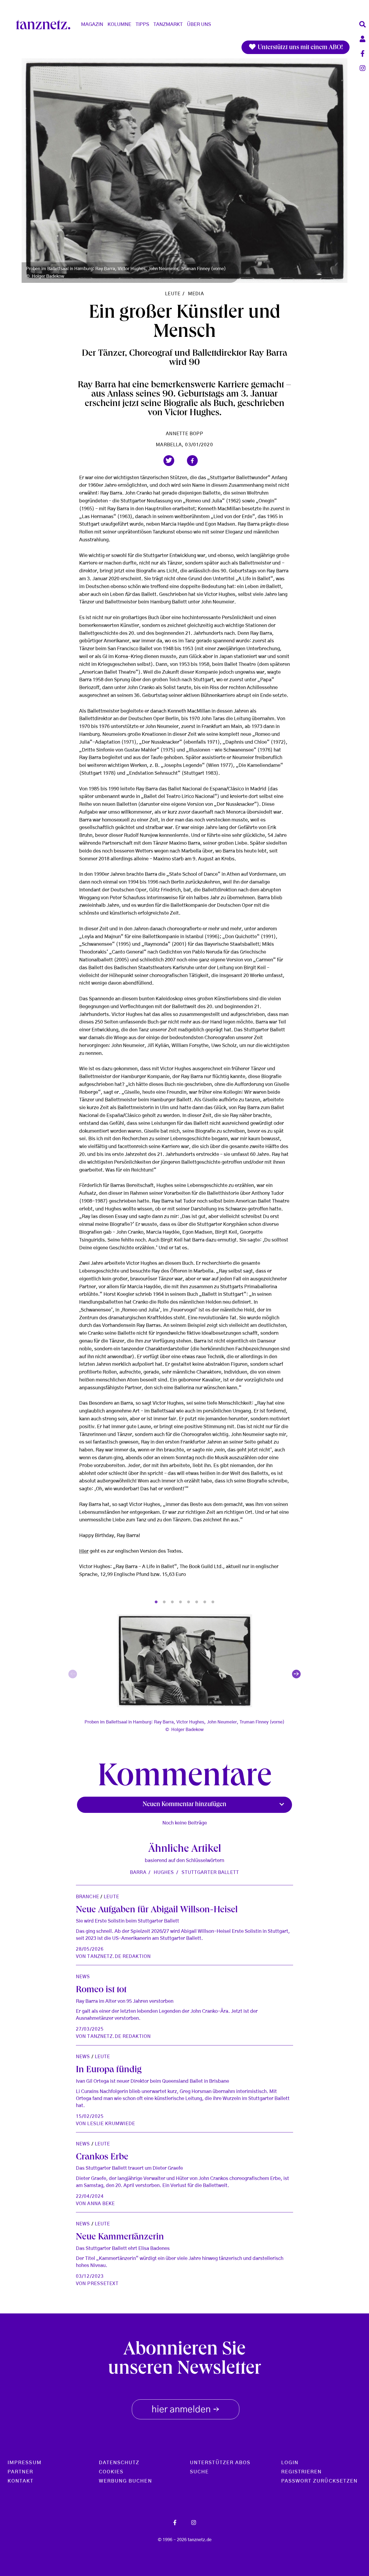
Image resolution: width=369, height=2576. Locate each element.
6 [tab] (197, 1602)
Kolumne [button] (119, 25)
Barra (138, 1872)
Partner (21, 2472)
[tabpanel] (185, 1674)
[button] (169, 461)
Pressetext (103, 2284)
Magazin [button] (92, 25)
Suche (199, 2472)
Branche (88, 1897)
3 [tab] (172, 1602)
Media (196, 294)
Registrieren (302, 2472)
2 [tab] (164, 1602)
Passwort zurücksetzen (320, 2481)
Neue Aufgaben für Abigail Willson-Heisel (157, 1911)
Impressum (25, 2463)
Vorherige (73, 1674)
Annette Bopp (184, 434)
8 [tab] (213, 1602)
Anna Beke (101, 2204)
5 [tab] (189, 1602)
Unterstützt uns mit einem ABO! (300, 48)
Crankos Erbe (102, 2158)
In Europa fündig (109, 2070)
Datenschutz (119, 2463)
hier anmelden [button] (186, 2410)
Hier (84, 1551)
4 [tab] (180, 1602)
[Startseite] (45, 25)
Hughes (164, 1872)
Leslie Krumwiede (111, 2124)
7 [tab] (205, 1602)
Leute (173, 294)
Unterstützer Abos (220, 2463)
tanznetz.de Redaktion (119, 1956)
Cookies (111, 2472)
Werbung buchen (125, 2481)
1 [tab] (156, 1602)
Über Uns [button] (199, 25)
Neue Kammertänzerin (120, 2238)
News (83, 1977)
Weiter (296, 1674)
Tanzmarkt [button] (168, 25)
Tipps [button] (142, 25)
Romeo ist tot (101, 1990)
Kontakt (21, 2481)
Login (290, 2463)
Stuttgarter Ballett (210, 1872)
